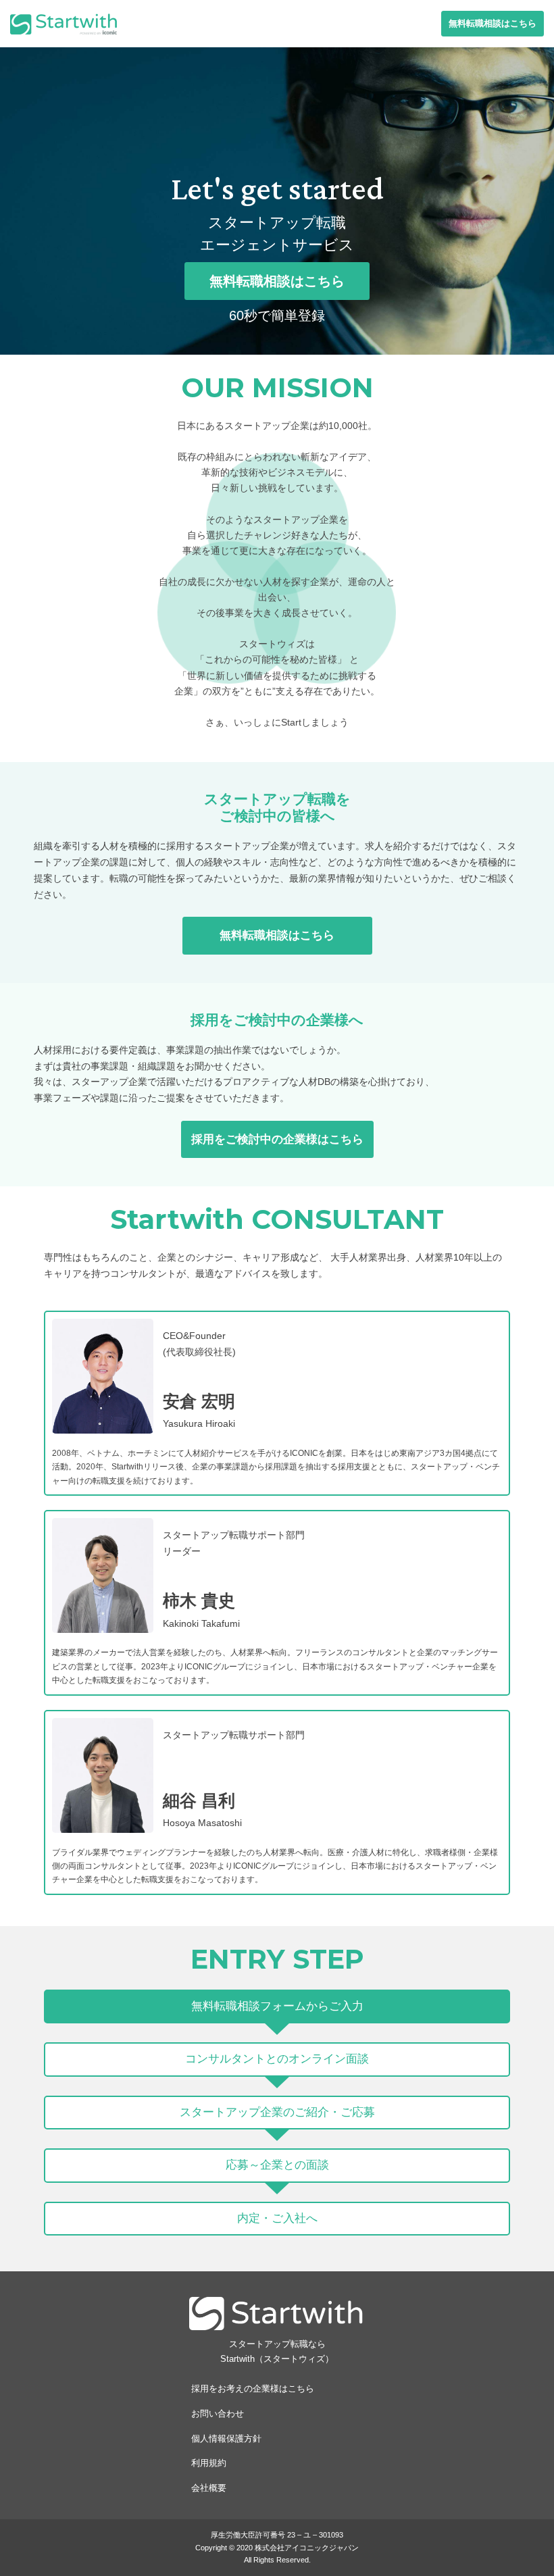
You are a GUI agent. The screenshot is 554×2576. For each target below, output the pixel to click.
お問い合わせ (218, 2414)
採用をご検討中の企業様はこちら (277, 1139)
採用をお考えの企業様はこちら (253, 2389)
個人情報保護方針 (226, 2439)
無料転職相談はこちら (493, 23)
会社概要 (209, 2488)
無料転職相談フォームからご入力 (277, 2006)
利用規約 (209, 2463)
